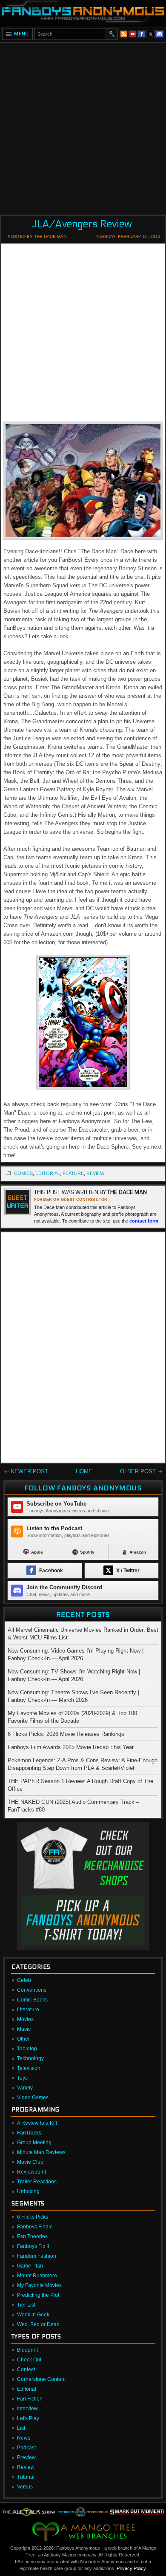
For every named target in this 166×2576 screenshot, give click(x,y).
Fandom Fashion (37, 2256)
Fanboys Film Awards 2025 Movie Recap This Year (71, 1747)
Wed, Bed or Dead (38, 2324)
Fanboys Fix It (33, 2246)
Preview (26, 2457)
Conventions (32, 1990)
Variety (25, 2088)
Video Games (33, 2098)
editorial (48, 1173)
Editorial (27, 2389)
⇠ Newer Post (26, 1471)
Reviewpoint (31, 2172)
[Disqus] (83, 1349)
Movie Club (30, 2162)
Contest (26, 2369)
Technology (30, 2058)
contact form (144, 1221)
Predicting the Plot (38, 2295)
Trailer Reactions (37, 2182)
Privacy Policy (131, 2568)
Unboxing (28, 2191)
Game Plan (30, 2266)
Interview (27, 2409)
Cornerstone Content (41, 2379)
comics (23, 1173)
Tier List (26, 2305)
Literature (28, 2010)
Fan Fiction (30, 2399)
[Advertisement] (83, 126)
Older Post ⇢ (141, 1471)
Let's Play (28, 2418)
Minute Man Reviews (41, 2152)
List (21, 2428)
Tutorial (26, 2477)
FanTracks (29, 2133)
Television (29, 2068)
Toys (22, 2078)
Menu (21, 34)
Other (23, 2039)
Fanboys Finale (35, 2227)
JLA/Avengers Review (82, 224)
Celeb (24, 1980)
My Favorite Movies (39, 2285)
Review (26, 2467)
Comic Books (32, 2000)
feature (73, 1173)
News (24, 2438)
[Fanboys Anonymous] (83, 13)
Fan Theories (32, 2236)
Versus (25, 2487)
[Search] (112, 34)
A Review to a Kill (37, 2123)
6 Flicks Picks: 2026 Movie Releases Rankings (66, 1734)
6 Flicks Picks (33, 2217)
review (95, 1173)
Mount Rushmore (37, 2276)
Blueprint (27, 2350)
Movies (25, 2019)
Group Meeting (34, 2143)
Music (24, 2029)
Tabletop (27, 2049)
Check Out (29, 2360)
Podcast (26, 2448)
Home (84, 1471)
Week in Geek (33, 2315)
